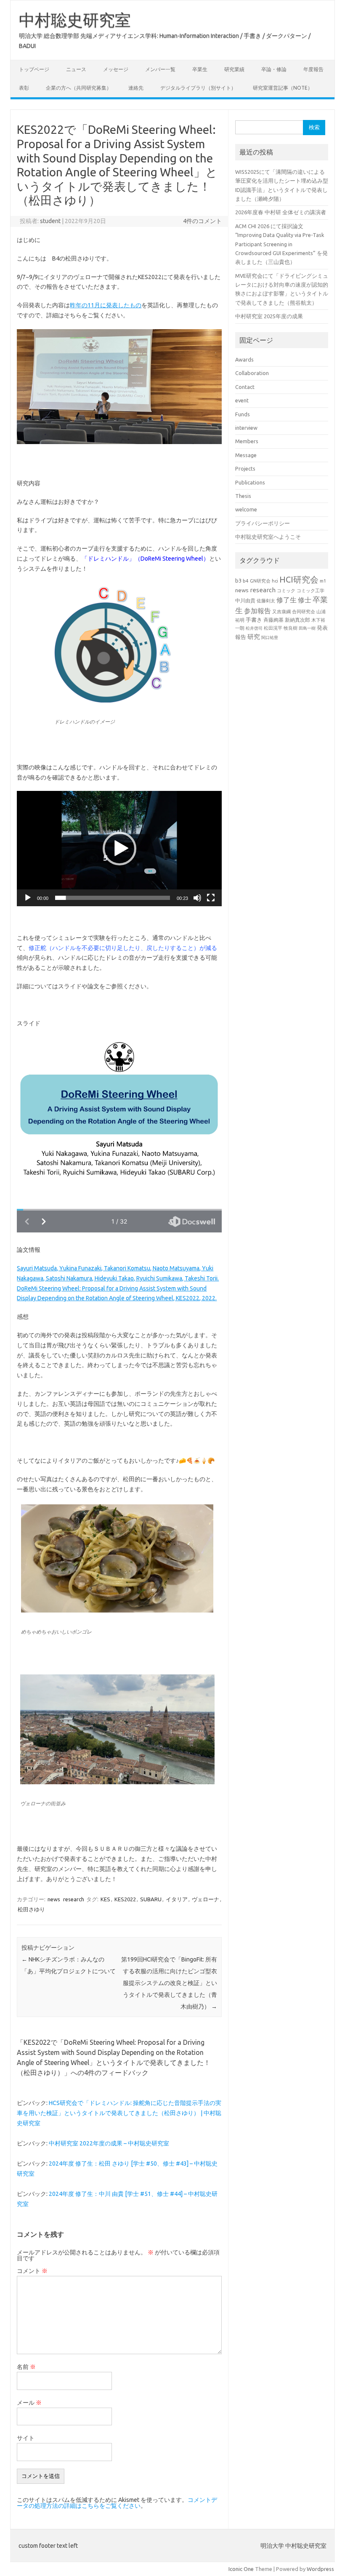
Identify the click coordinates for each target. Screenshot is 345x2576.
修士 (305, 600)
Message (246, 455)
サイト (26, 2438)
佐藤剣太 (266, 601)
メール (29, 2403)
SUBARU (151, 1899)
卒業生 (200, 69)
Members (247, 441)
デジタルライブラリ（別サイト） (198, 88)
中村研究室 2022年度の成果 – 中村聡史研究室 (109, 2143)
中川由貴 (245, 600)
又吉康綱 (281, 612)
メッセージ (116, 69)
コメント (32, 2271)
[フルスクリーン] (211, 898)
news (54, 1899)
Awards (244, 359)
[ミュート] (197, 898)
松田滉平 (273, 628)
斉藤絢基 (273, 620)
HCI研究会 (299, 579)
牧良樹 (291, 628)
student (50, 221)
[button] (119, 849)
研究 (254, 637)
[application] (119, 849)
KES (105, 1899)
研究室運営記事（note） (283, 88)
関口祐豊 (270, 637)
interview (246, 428)
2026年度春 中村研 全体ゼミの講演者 (281, 212)
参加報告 (257, 611)
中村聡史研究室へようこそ (268, 537)
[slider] (113, 898)
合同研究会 (304, 612)
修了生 (287, 600)
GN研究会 (260, 581)
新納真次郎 (297, 620)
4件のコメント (202, 221)
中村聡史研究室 (75, 20)
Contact (245, 387)
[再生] (28, 898)
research (74, 1899)
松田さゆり (31, 1909)
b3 (238, 580)
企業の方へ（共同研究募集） (79, 88)
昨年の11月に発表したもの (106, 305)
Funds (243, 414)
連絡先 (136, 88)
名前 (26, 2367)
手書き (254, 620)
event (242, 400)
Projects (245, 468)
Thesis (243, 496)
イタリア (177, 1899)
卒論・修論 (274, 69)
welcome (246, 509)
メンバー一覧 (160, 69)
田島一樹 (307, 628)
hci (275, 581)
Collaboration (252, 373)
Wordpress (320, 2569)
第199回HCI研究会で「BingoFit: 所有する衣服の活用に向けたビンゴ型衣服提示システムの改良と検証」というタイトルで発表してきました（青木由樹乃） (169, 1983)
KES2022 (125, 1899)
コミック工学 (310, 591)
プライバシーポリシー (263, 523)
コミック (286, 591)
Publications (250, 482)
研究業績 (234, 69)
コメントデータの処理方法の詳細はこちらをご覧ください (117, 2503)
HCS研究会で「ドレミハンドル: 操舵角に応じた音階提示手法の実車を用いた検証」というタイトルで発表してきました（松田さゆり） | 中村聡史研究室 (119, 2113)
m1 (323, 581)
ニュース (76, 69)
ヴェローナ (206, 1899)
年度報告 (313, 69)
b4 (246, 581)
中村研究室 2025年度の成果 (269, 316)
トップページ (34, 69)
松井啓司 (254, 628)
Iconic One (241, 2569)
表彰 (24, 88)
